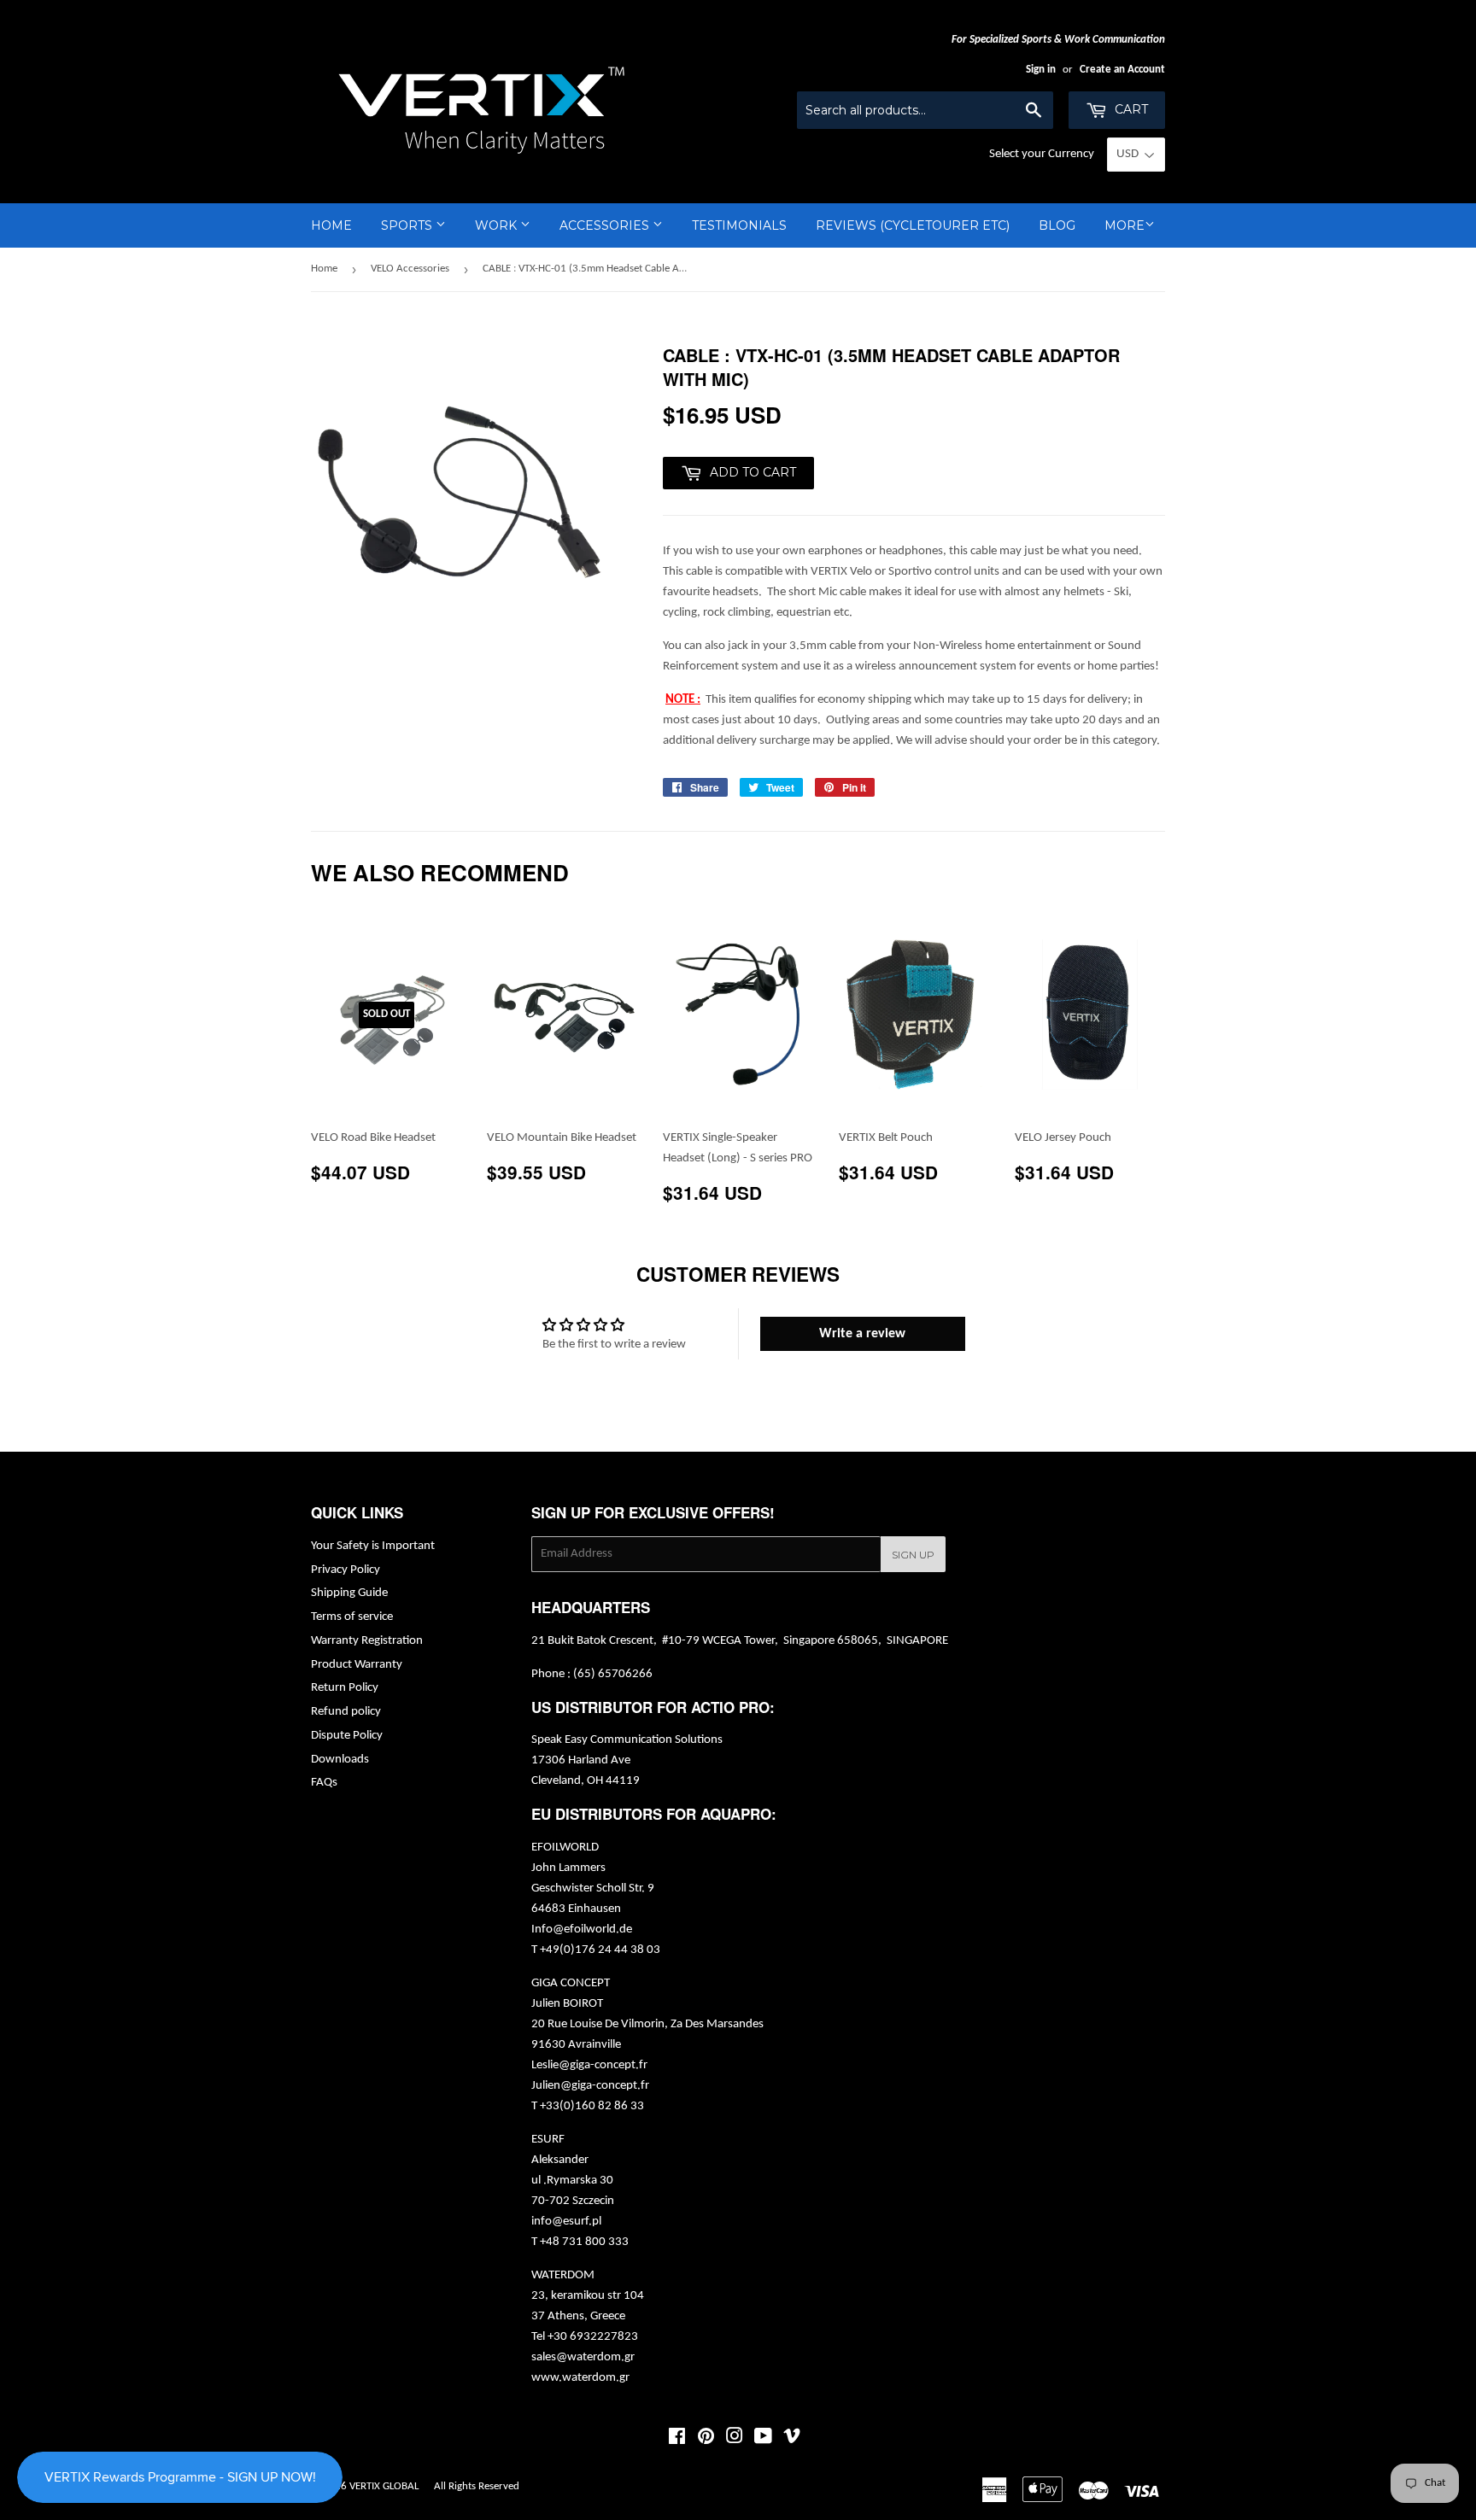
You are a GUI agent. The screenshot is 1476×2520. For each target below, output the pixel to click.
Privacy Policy (346, 1570)
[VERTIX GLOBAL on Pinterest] (706, 2439)
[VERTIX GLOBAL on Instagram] (735, 2439)
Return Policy (345, 1688)
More (1125, 225)
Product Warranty (357, 1665)
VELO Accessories (410, 269)
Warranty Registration (367, 1641)
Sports (408, 225)
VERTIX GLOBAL (384, 2486)
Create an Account (1122, 70)
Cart (1130, 109)
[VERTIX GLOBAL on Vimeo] (792, 2439)
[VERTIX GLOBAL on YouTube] (763, 2439)
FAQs (324, 1783)
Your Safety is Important (373, 1546)
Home (331, 225)
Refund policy (346, 1712)
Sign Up (913, 1555)
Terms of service (352, 1617)
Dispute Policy (347, 1736)
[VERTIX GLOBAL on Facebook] (677, 2439)
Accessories (606, 225)
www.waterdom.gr (580, 2378)
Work (498, 225)
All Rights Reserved (477, 2486)
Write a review (862, 1334)
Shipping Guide (349, 1593)
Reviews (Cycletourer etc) (913, 225)
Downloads (340, 1760)
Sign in (1041, 70)
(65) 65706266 (613, 1674)
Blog (1057, 225)
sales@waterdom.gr (583, 2357)
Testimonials (739, 225)
